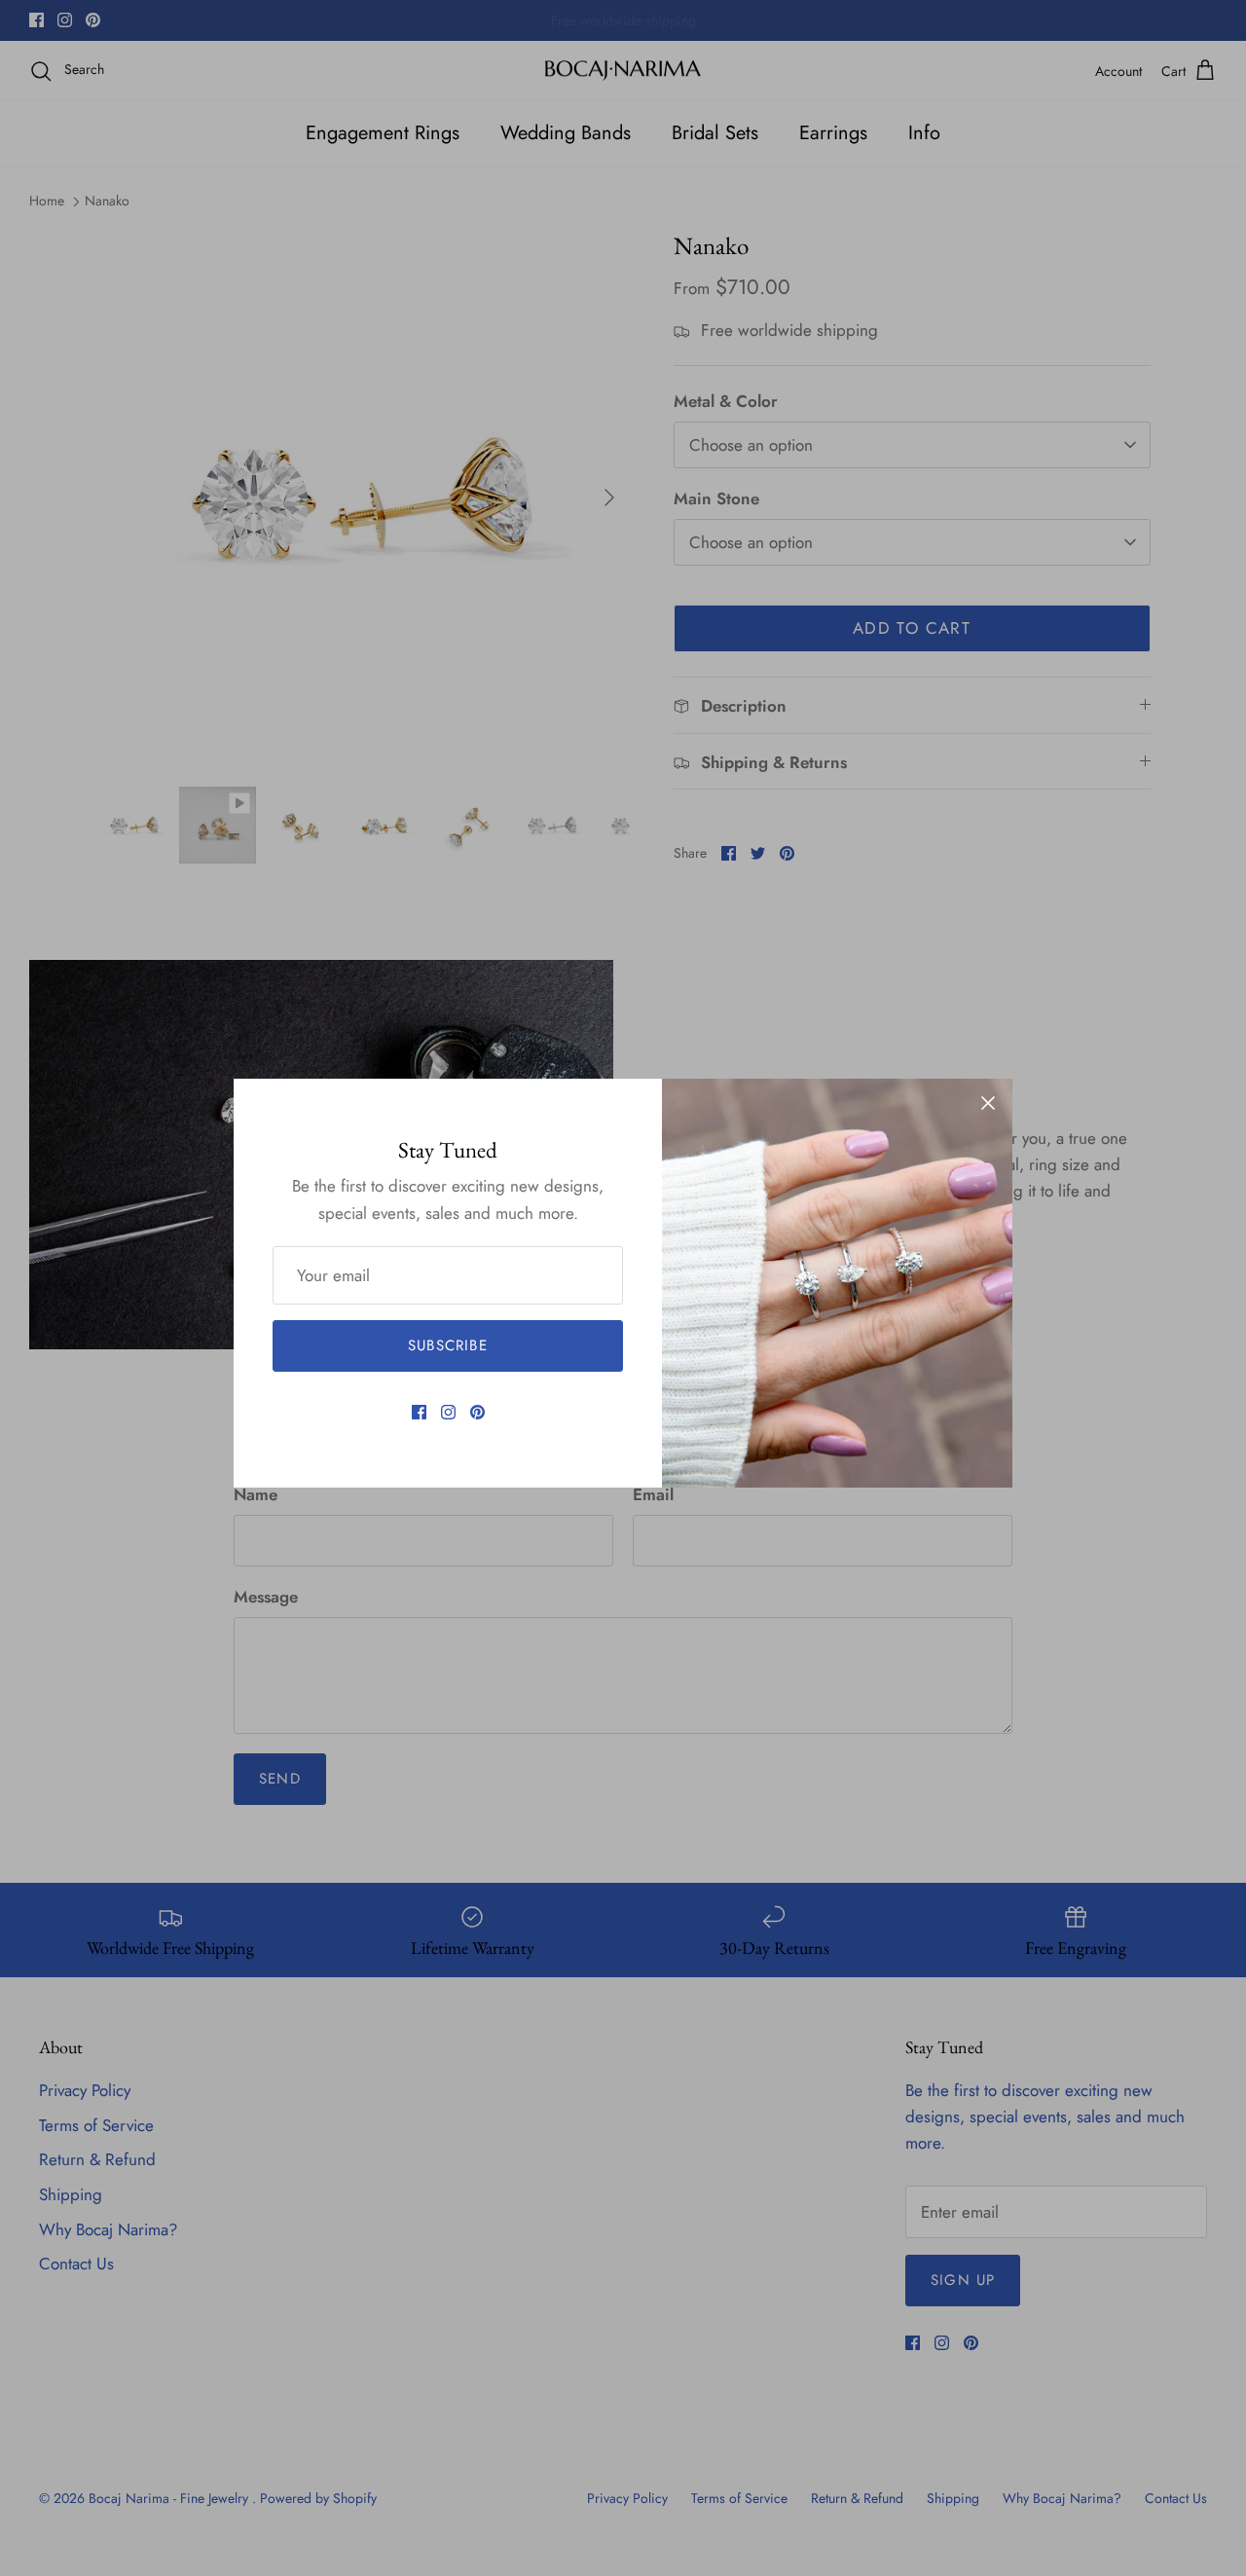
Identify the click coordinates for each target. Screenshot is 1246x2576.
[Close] (988, 1103)
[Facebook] (419, 1412)
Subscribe (448, 1345)
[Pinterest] (477, 1412)
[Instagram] (448, 1412)
